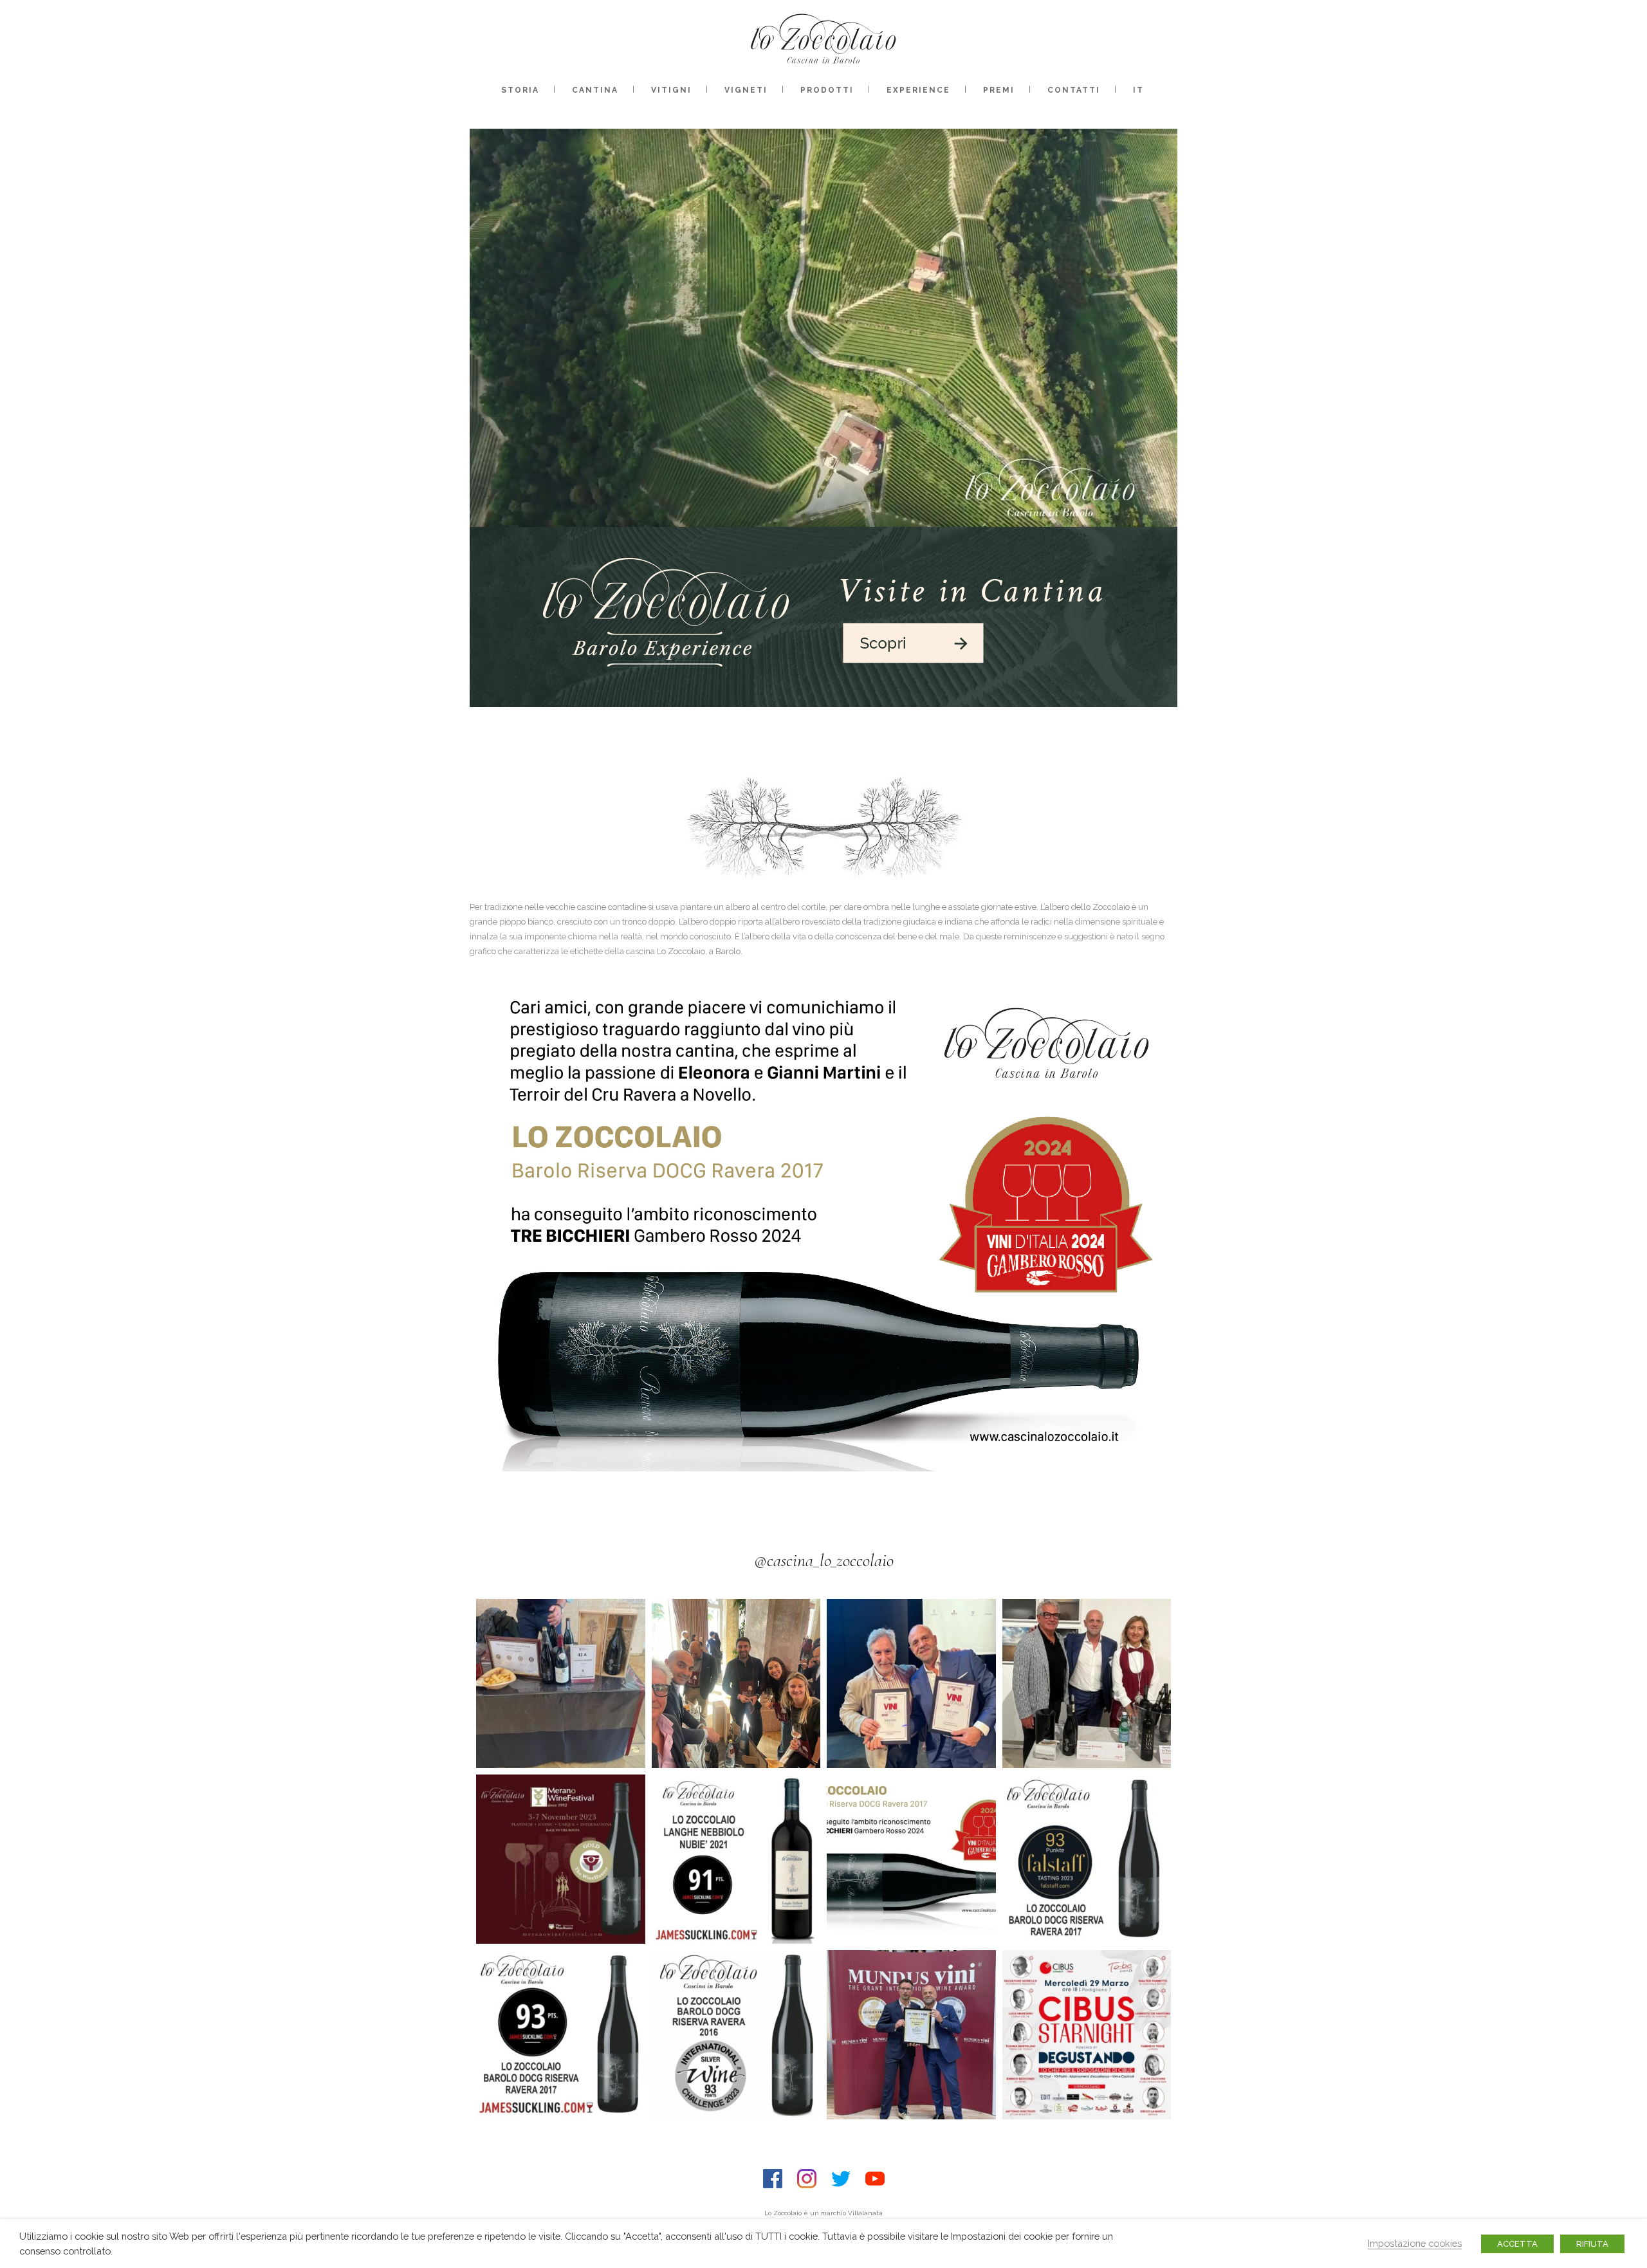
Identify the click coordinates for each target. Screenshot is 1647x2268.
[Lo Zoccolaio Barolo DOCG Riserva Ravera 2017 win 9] (1087, 1859)
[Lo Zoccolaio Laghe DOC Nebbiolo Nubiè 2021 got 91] (736, 1859)
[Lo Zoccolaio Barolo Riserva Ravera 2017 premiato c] (911, 1683)
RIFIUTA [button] (1592, 2244)
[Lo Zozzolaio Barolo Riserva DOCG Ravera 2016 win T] (911, 2035)
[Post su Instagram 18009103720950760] (911, 1859)
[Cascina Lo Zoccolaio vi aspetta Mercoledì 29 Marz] (1087, 2035)
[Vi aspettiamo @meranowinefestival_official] (561, 1683)
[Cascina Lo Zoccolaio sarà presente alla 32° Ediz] (561, 1859)
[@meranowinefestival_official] (736, 1683)
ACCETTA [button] (1517, 2244)
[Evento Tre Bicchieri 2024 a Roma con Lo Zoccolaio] (1087, 1683)
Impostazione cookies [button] (1415, 2243)
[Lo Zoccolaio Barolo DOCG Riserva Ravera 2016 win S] (736, 2035)
